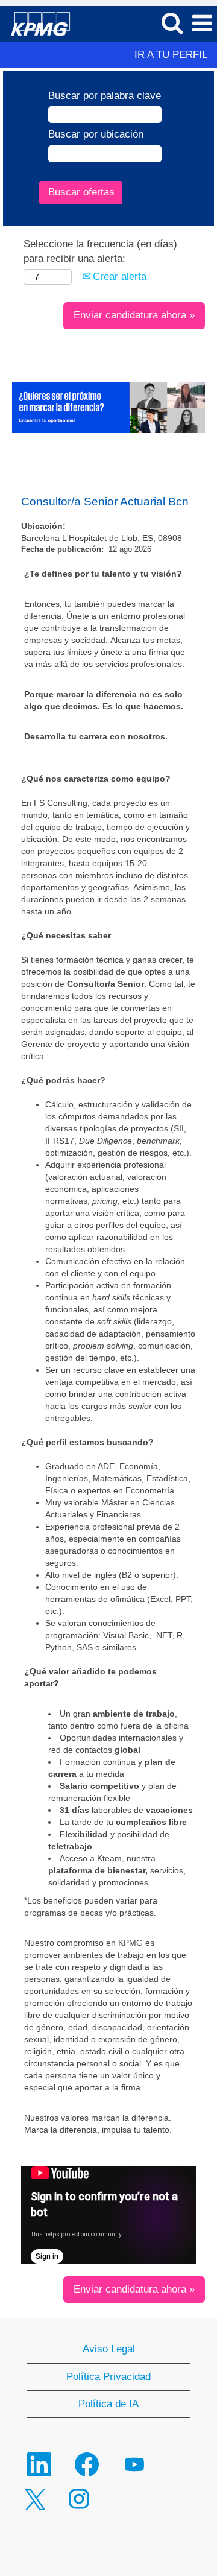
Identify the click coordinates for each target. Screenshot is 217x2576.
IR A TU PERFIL (171, 55)
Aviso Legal (109, 2349)
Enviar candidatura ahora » (134, 315)
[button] (202, 24)
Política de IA (108, 2404)
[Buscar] (172, 23)
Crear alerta (118, 277)
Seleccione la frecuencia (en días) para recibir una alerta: (100, 251)
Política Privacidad (108, 2377)
